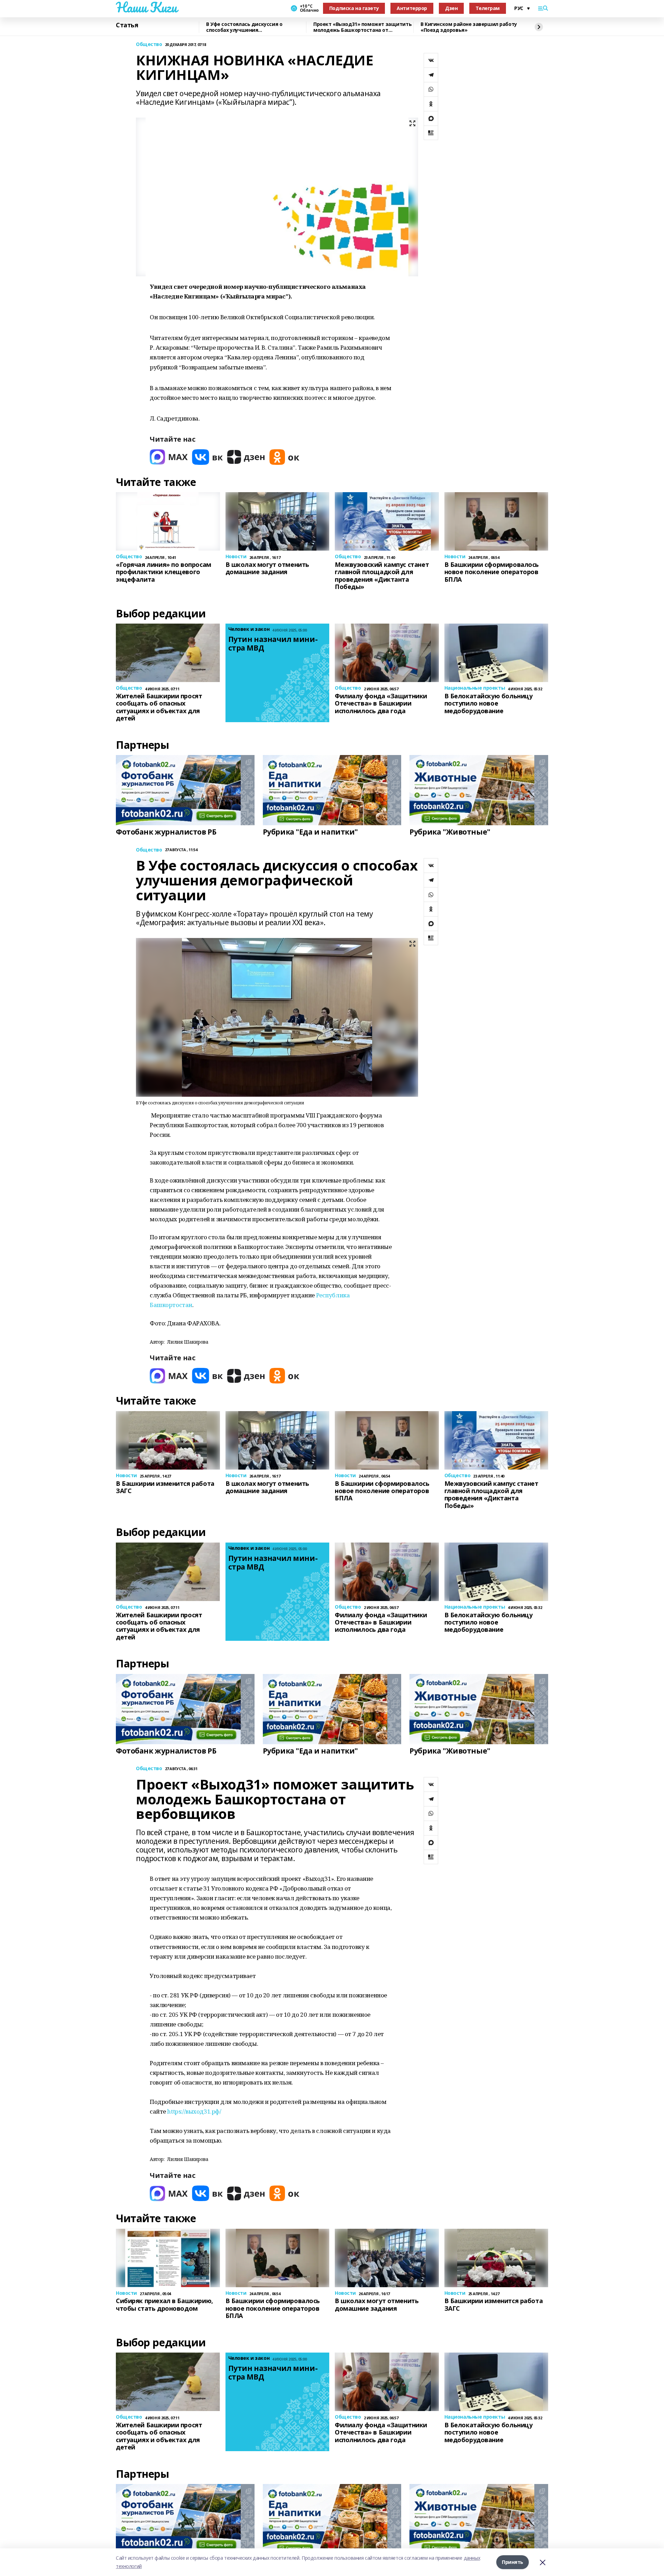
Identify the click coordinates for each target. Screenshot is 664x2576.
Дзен (451, 8)
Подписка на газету (354, 8)
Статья (127, 25)
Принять (513, 2562)
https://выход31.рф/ (194, 2111)
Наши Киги (146, 7)
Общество (149, 44)
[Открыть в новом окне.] (169, 457)
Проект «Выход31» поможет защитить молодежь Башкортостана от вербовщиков (362, 27)
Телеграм (488, 8)
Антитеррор (412, 8)
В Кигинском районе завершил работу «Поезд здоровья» (469, 27)
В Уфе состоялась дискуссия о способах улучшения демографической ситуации (244, 27)
